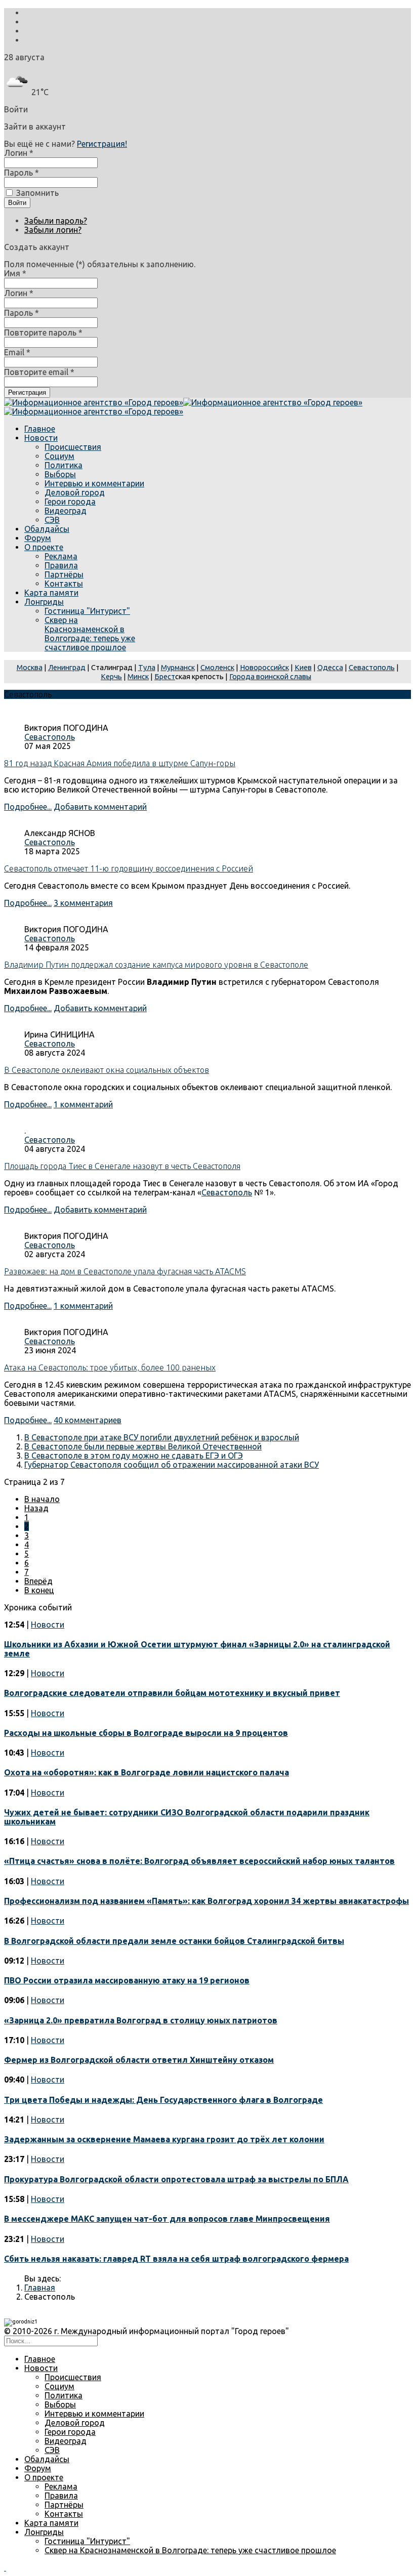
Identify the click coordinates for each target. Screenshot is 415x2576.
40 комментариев (88, 1420)
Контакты (64, 584)
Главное (40, 429)
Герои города (70, 502)
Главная (40, 2288)
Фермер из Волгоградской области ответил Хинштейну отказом (139, 2060)
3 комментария (83, 903)
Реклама (61, 556)
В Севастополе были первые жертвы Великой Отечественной (143, 1446)
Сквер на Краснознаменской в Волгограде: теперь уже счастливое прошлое (90, 634)
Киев (303, 667)
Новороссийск (264, 667)
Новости (41, 438)
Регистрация (27, 392)
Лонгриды (44, 602)
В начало (42, 1499)
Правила (61, 565)
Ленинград (67, 667)
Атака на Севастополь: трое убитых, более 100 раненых (110, 1367)
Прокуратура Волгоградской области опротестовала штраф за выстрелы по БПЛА (176, 2179)
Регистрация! (102, 144)
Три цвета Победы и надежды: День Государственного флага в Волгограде (163, 2100)
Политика (64, 465)
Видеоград (66, 511)
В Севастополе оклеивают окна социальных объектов (107, 1070)
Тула (147, 667)
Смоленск (217, 667)
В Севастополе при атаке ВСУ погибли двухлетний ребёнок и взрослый (162, 1437)
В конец (39, 1590)
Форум (38, 538)
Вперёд (38, 1581)
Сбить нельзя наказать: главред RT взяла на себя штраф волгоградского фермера (176, 2259)
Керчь (111, 676)
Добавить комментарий (100, 807)
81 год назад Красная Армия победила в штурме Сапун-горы (120, 763)
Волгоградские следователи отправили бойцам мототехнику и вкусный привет (172, 1693)
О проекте (44, 547)
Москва (30, 667)
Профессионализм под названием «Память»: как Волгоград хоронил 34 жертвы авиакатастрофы (206, 1901)
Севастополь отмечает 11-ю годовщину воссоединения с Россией (129, 868)
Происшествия (73, 447)
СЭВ (52, 520)
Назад (36, 1508)
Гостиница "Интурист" (87, 611)
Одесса (330, 667)
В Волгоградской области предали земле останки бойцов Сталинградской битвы (174, 1941)
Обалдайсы (47, 529)
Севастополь (372, 667)
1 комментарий (83, 1104)
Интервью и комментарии (94, 483)
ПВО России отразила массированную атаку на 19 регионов (127, 1980)
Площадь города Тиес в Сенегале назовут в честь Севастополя (122, 1166)
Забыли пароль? (56, 221)
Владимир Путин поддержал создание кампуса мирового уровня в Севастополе (156, 965)
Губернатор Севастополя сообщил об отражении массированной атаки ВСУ (172, 1465)
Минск (138, 676)
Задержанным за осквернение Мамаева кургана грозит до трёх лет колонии (164, 2139)
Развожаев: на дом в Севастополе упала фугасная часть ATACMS (125, 1271)
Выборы (60, 474)
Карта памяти (51, 593)
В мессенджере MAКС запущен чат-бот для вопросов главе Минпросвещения (167, 2219)
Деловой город (75, 492)
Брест (165, 676)
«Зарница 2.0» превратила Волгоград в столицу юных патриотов (141, 2020)
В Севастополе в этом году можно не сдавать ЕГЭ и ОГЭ (134, 1456)
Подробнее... (28, 807)
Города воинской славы (270, 676)
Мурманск (178, 667)
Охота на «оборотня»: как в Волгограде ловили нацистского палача (147, 1772)
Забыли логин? (53, 230)
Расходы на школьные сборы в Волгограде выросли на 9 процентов (146, 1733)
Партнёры (64, 574)
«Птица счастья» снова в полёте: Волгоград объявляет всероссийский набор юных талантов (199, 1861)
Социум (59, 456)
